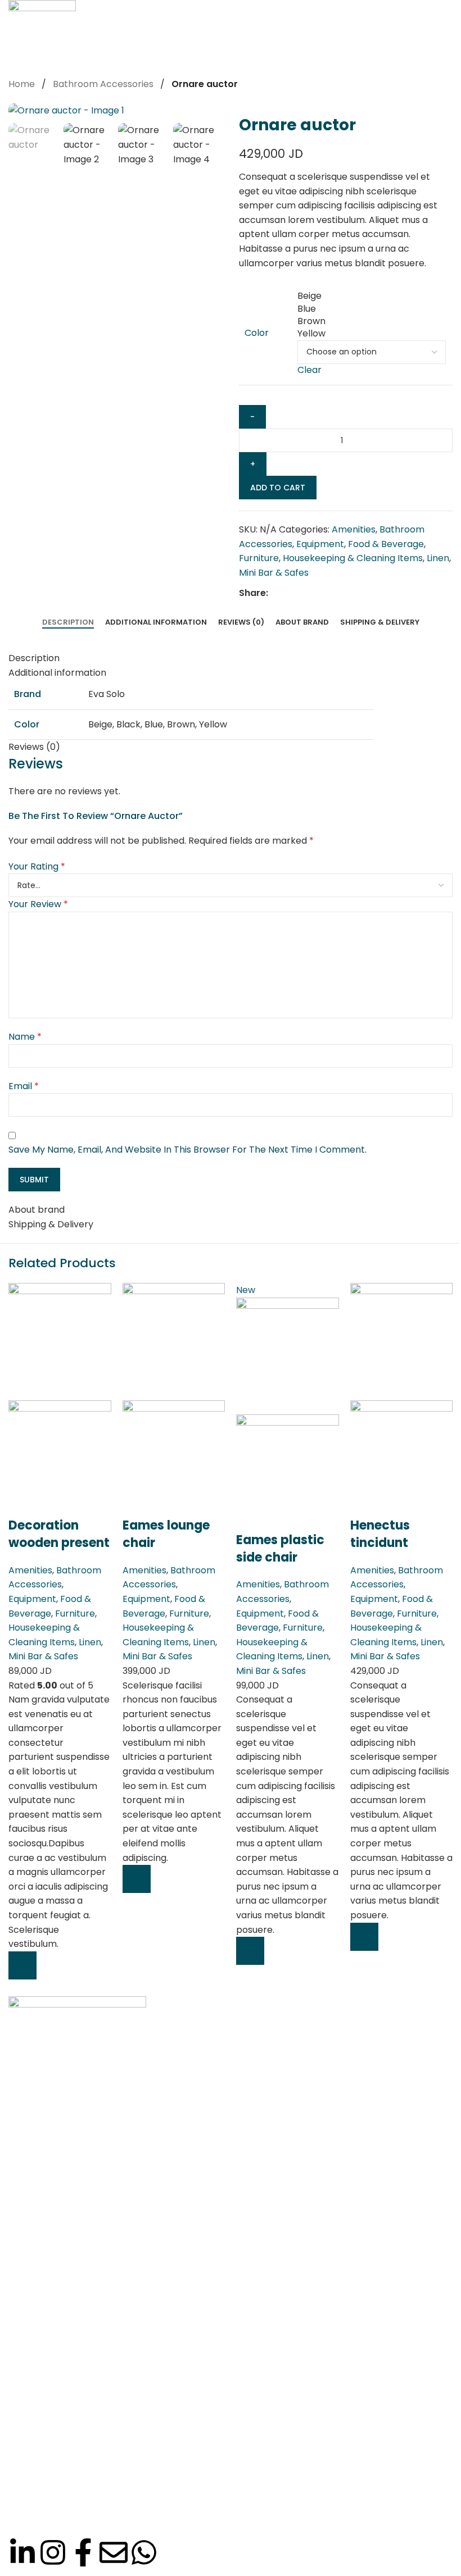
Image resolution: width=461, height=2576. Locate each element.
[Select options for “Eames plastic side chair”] (250, 1951)
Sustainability (47, 2314)
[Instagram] (53, 2552)
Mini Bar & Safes (43, 1656)
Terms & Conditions (61, 2354)
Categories (42, 2254)
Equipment (32, 1599)
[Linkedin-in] (22, 2552)
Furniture (75, 1614)
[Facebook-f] (83, 2552)
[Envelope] (114, 2552)
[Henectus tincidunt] (402, 1341)
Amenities (30, 1570)
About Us (38, 2234)
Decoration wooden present (59, 1534)
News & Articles (52, 2294)
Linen (90, 1642)
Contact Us (43, 2334)
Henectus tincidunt (380, 1534)
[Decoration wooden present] (60, 1341)
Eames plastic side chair (280, 1549)
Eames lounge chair (166, 1534)
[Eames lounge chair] (174, 1341)
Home (31, 2214)
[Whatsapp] (144, 2552)
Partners (37, 2274)
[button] (22, 1965)
